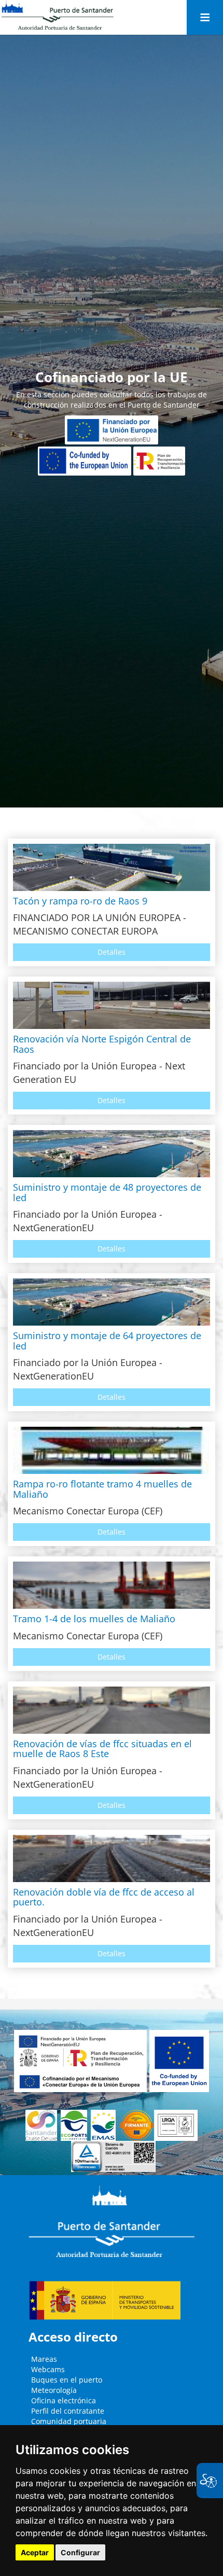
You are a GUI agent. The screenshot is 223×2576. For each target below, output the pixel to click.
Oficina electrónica (64, 2400)
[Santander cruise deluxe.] (43, 2125)
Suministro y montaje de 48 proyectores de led (107, 1192)
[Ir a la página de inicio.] (58, 16)
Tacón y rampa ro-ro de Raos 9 (80, 901)
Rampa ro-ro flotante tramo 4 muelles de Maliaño (102, 1489)
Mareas (44, 2359)
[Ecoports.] (76, 2125)
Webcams (48, 2369)
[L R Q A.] (136, 2125)
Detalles (112, 952)
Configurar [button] (80, 2552)
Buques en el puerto (67, 2380)
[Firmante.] (105, 2125)
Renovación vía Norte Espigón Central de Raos (102, 1044)
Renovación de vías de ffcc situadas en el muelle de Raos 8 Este (102, 1749)
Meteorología (54, 2390)
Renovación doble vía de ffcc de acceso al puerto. (104, 1897)
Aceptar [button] (35, 2552)
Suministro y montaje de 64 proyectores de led (107, 1341)
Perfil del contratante (68, 2411)
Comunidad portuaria (69, 2421)
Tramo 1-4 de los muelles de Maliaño (94, 1619)
